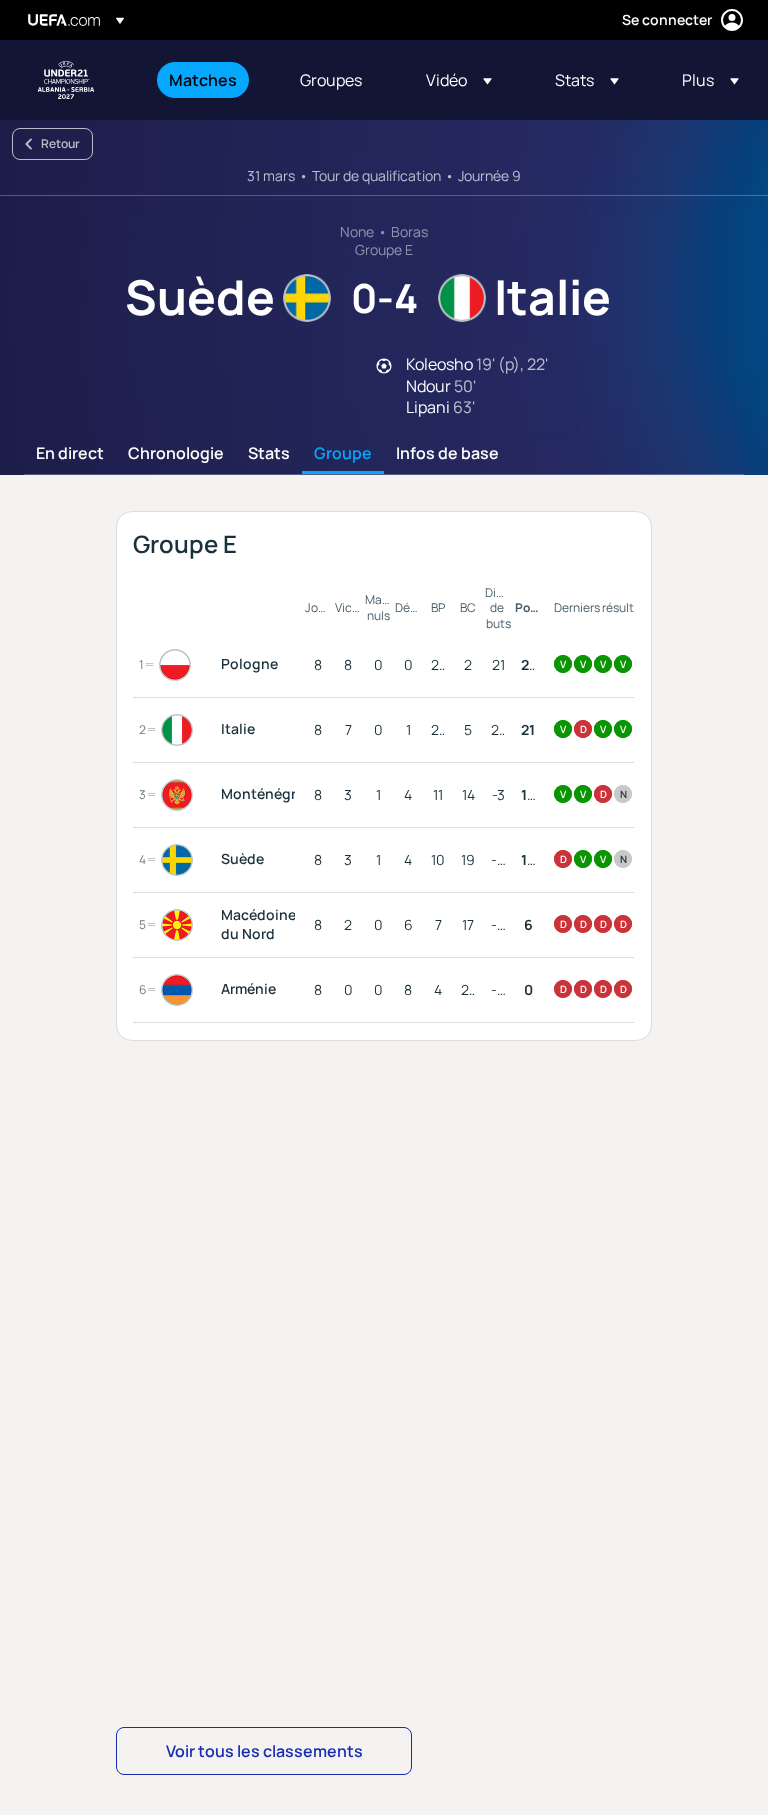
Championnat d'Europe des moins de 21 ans (66, 80)
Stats (269, 454)
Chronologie (176, 454)
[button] (459, 80)
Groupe (343, 454)
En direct (70, 454)
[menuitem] (209, 80)
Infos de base (447, 454)
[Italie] (181, 730)
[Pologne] (179, 665)
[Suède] (181, 860)
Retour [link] (60, 143)
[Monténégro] (181, 795)
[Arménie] (181, 990)
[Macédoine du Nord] (181, 925)
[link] (203, 80)
